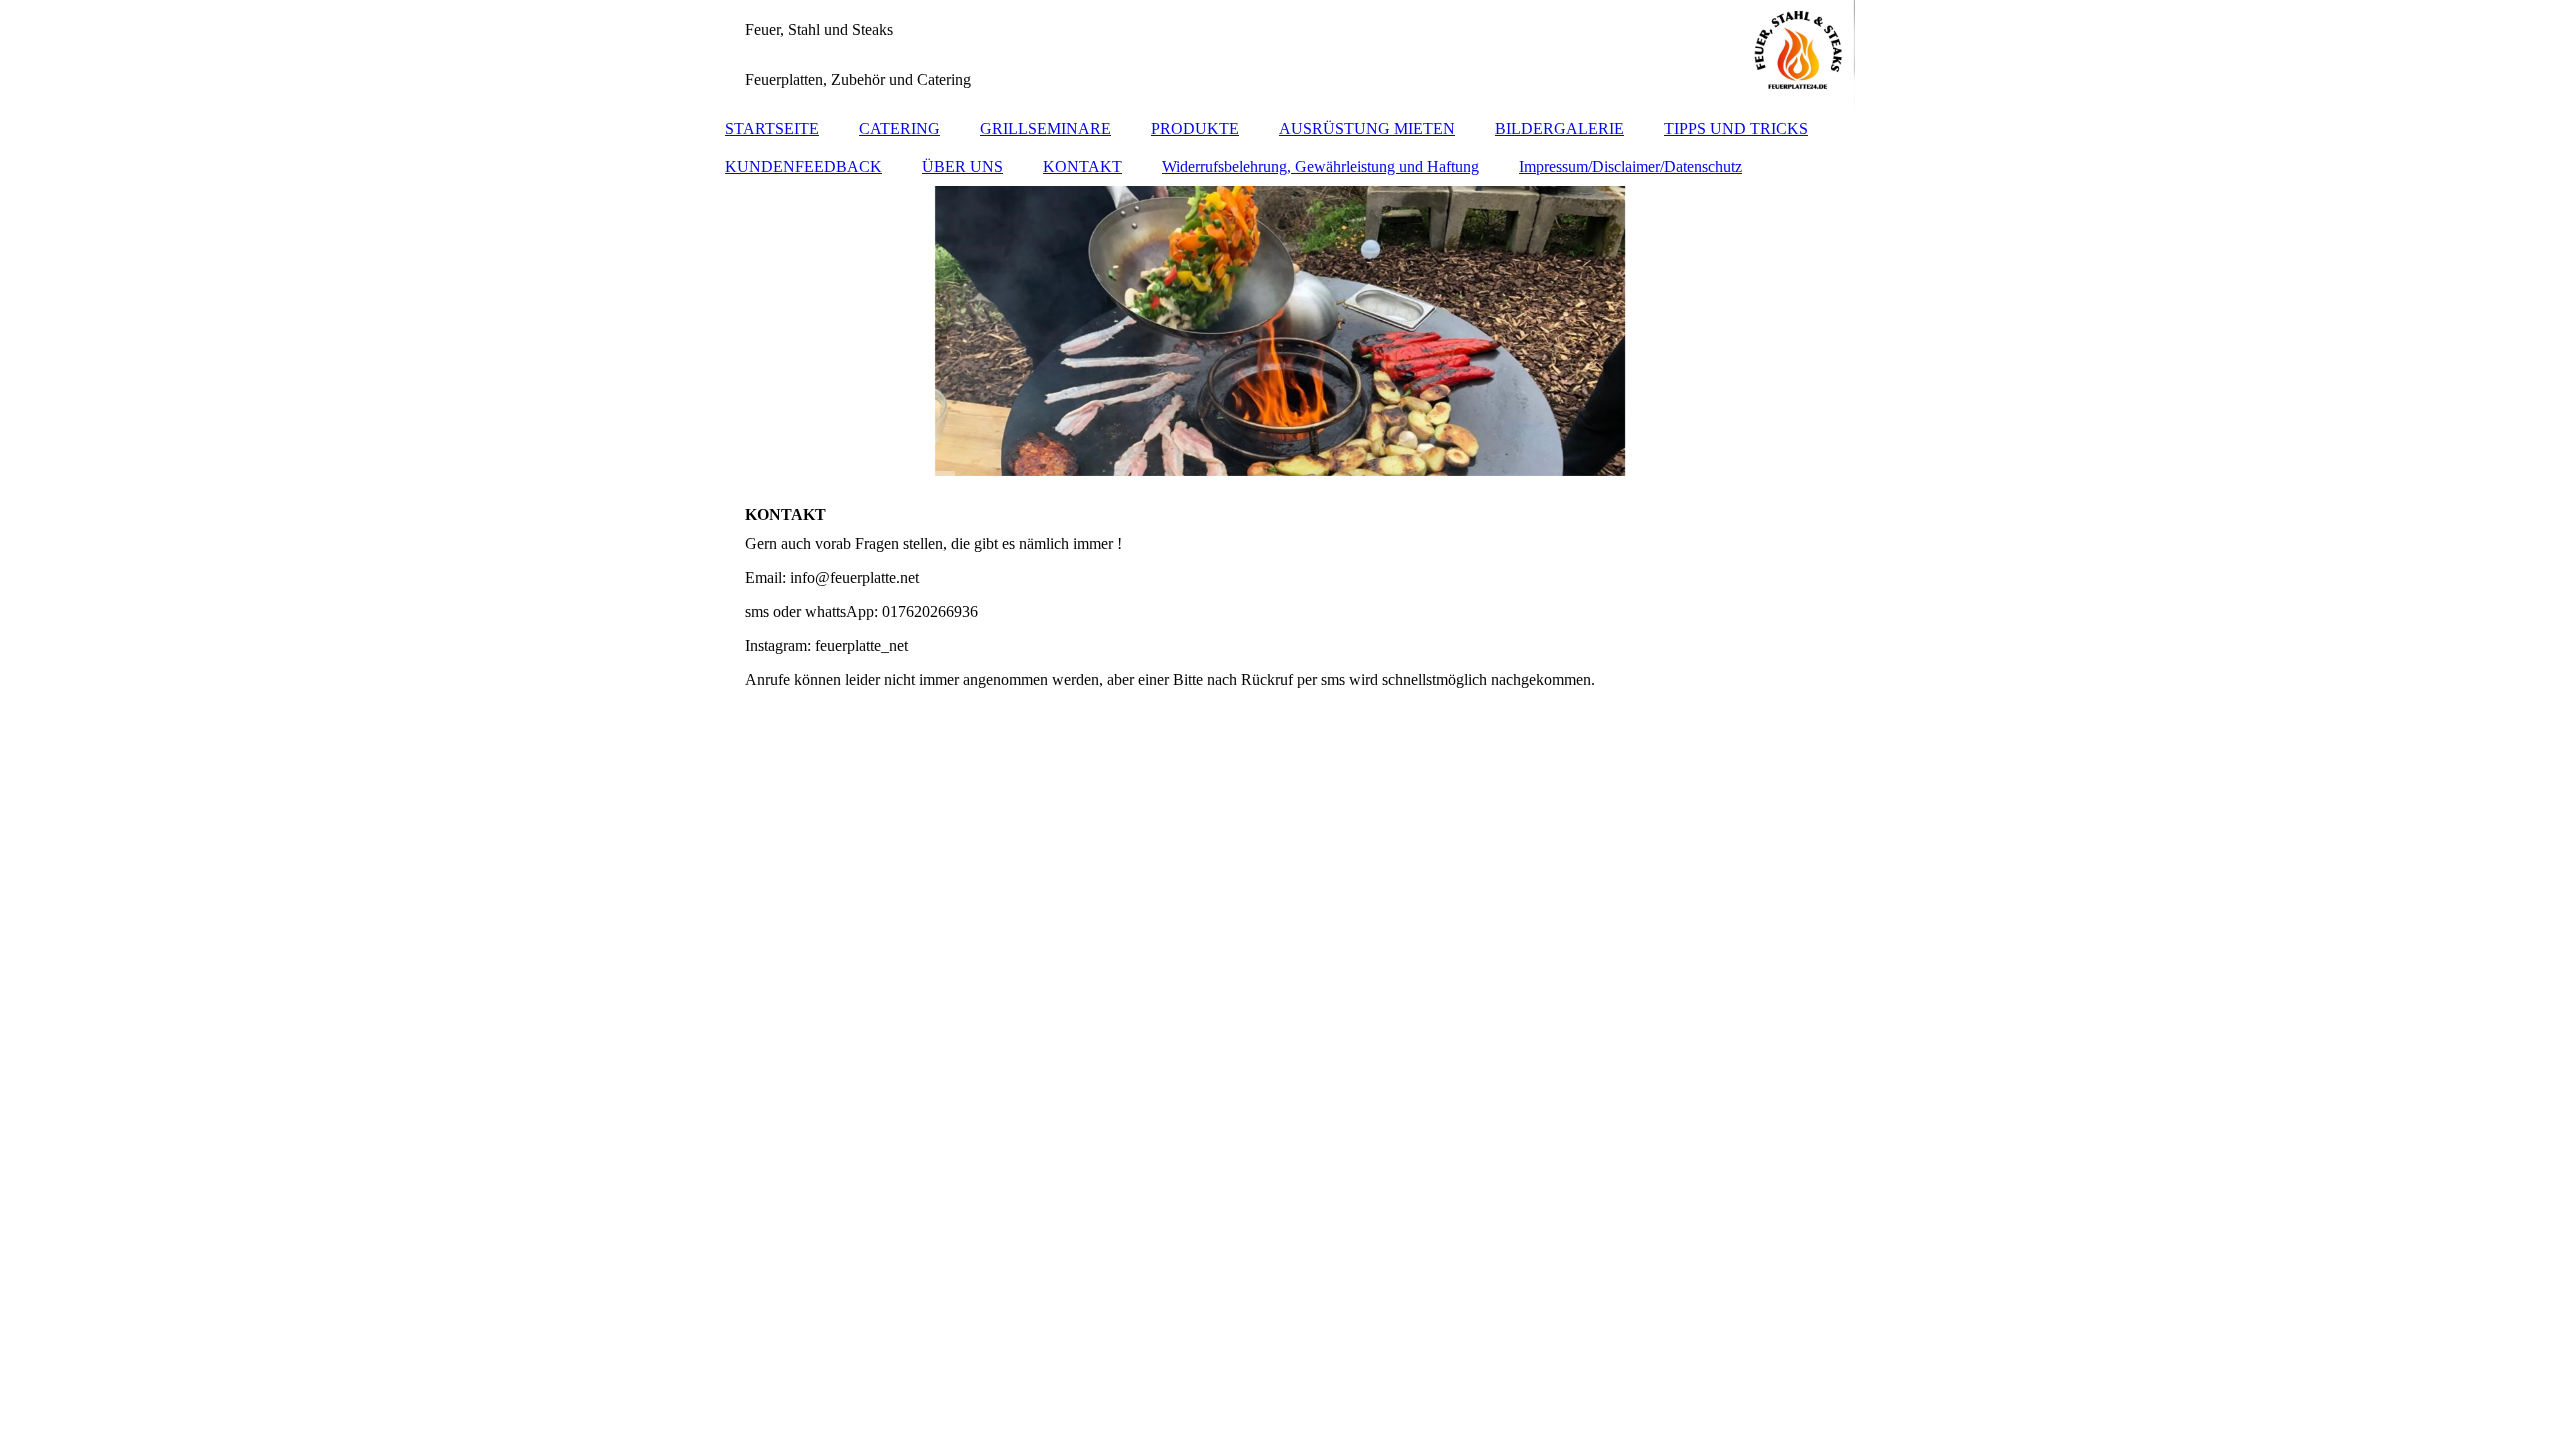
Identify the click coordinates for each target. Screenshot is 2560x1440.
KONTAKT (1082, 166)
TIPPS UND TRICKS (1736, 128)
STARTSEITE (772, 128)
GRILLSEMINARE (1045, 128)
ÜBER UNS (962, 166)
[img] (1280, 55)
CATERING (899, 128)
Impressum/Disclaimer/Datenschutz (1630, 166)
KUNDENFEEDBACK (803, 166)
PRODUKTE (1195, 128)
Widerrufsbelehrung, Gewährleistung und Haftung (1320, 166)
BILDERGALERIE (1559, 128)
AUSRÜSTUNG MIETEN (1367, 128)
